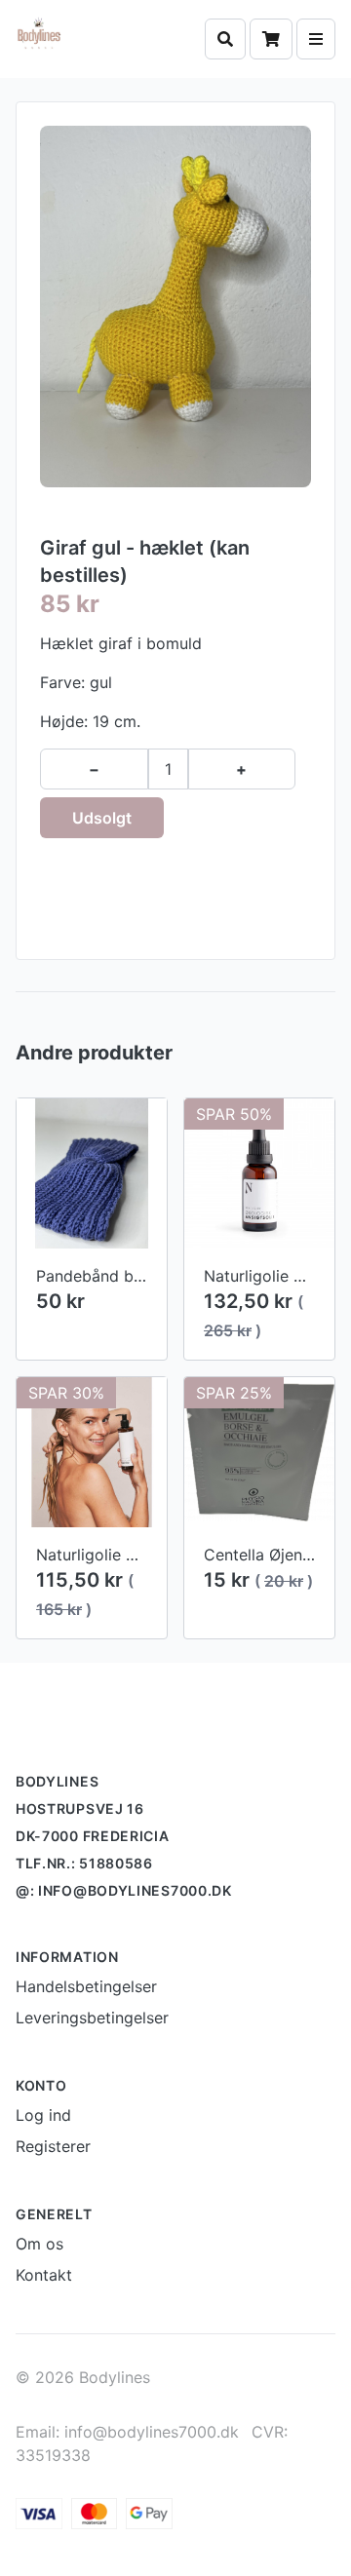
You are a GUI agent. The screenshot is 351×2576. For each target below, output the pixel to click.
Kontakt (44, 2275)
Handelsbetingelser (86, 1986)
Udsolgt (102, 818)
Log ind (43, 2115)
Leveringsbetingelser (92, 2018)
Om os (39, 2244)
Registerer (53, 2146)
